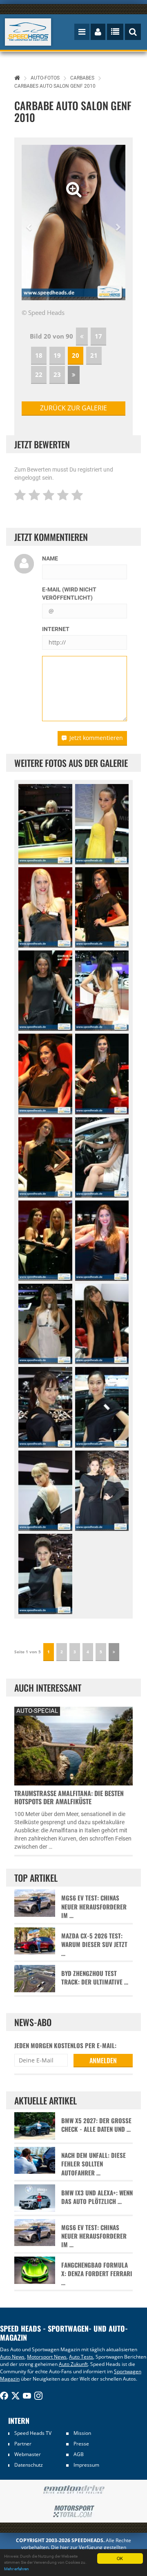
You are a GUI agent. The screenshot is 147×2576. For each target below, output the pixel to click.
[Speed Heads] (28, 32)
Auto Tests (81, 2357)
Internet (56, 629)
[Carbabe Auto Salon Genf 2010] (45, 824)
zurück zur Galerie (73, 408)
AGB (79, 2454)
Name (50, 558)
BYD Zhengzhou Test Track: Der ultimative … (95, 1978)
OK (120, 2558)
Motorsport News (47, 2357)
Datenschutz (29, 2465)
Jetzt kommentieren (96, 738)
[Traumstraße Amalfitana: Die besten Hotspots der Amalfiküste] (73, 1745)
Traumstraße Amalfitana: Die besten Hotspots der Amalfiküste (69, 1797)
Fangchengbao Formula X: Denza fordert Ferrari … (97, 2274)
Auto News (12, 2357)
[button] (29, 223)
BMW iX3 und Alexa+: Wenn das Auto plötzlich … (97, 2197)
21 (94, 355)
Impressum (86, 2465)
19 (57, 355)
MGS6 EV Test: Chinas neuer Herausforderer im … (94, 1907)
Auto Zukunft (73, 2364)
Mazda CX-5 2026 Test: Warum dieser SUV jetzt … (94, 1945)
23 (57, 374)
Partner (23, 2444)
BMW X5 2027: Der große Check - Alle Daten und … (96, 2125)
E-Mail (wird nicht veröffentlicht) (69, 594)
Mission (82, 2433)
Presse (81, 2444)
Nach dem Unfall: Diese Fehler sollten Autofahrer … (94, 2164)
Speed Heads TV (33, 2433)
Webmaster (28, 2454)
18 (39, 355)
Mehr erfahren (17, 2569)
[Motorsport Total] (73, 2512)
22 (39, 374)
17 (98, 336)
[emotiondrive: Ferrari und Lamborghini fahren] (73, 2490)
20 (76, 355)
